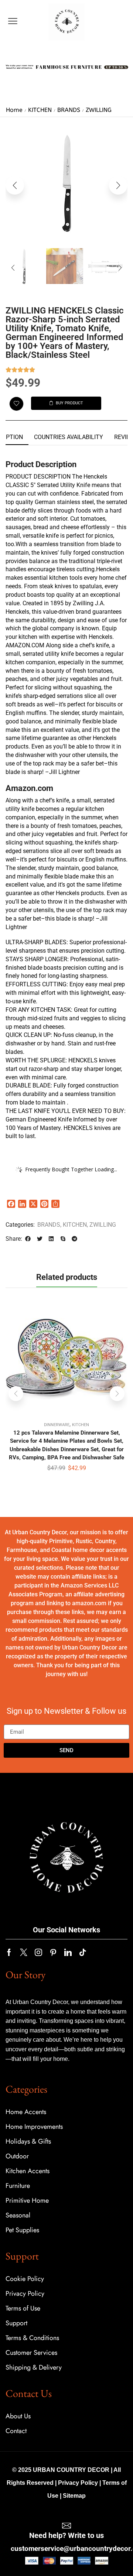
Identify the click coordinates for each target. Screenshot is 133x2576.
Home (14, 110)
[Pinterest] (53, 1952)
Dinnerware (57, 1425)
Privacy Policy (78, 2483)
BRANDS (69, 110)
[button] (13, 21)
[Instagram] (38, 1952)
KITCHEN (40, 110)
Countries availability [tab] (69, 437)
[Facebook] (9, 1952)
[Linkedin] (68, 1952)
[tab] (69, 437)
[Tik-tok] (83, 1952)
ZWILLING (99, 110)
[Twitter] (24, 1952)
